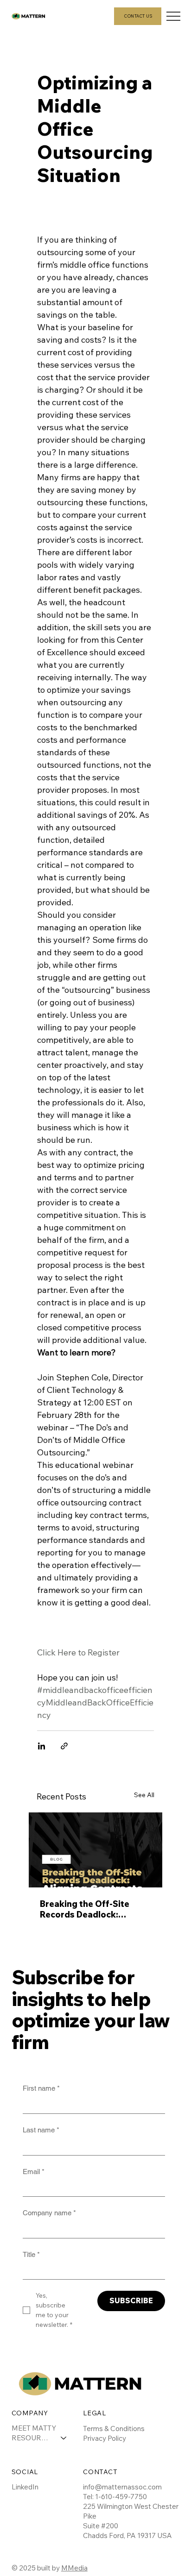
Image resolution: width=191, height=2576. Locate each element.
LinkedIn (25, 2487)
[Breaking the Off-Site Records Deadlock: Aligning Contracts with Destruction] (95, 1850)
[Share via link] (64, 1746)
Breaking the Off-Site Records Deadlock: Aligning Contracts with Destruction (89, 1909)
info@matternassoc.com (122, 2487)
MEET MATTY (34, 2428)
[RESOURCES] (64, 2438)
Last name (41, 2130)
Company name (49, 2213)
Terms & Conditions (114, 2429)
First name (41, 2088)
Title (31, 2254)
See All (144, 1795)
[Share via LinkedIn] (41, 1746)
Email (34, 2172)
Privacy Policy (105, 2438)
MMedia (74, 2568)
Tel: (89, 2497)
